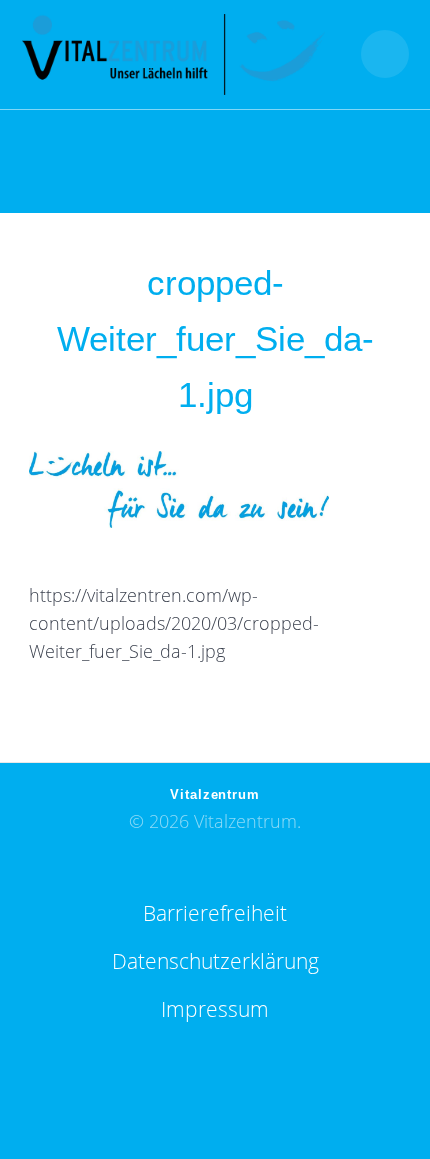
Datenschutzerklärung (215, 961)
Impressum (215, 1009)
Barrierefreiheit (215, 913)
